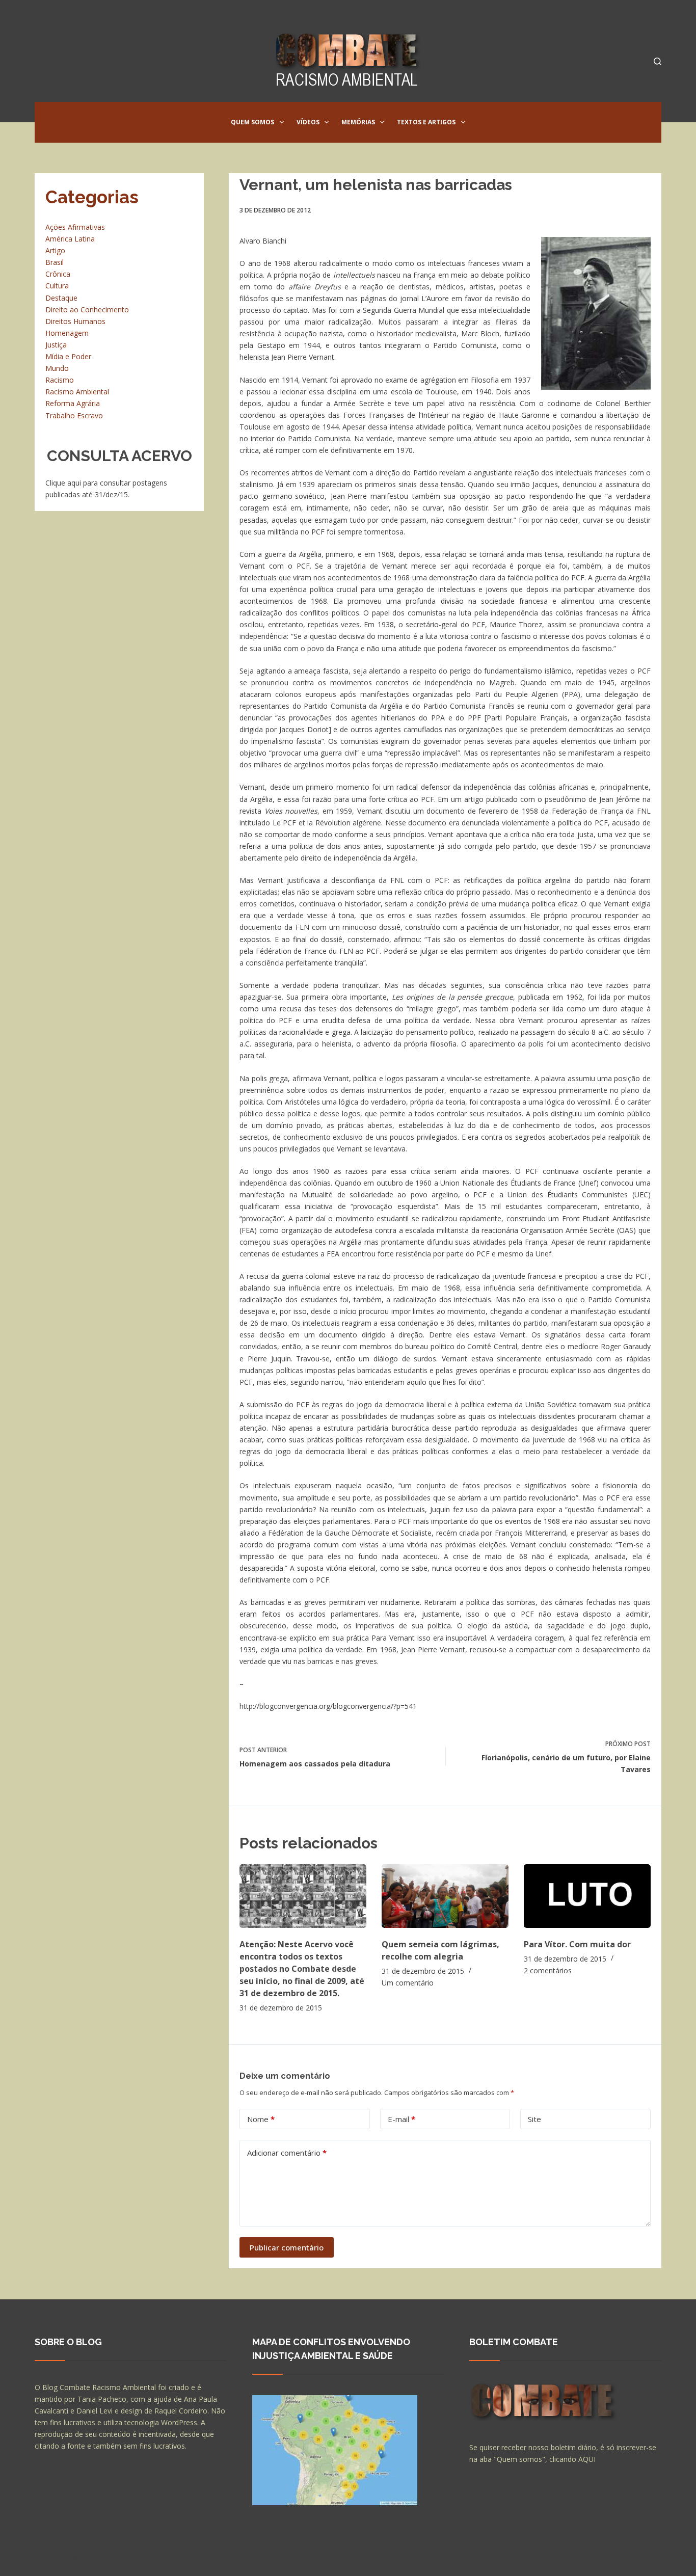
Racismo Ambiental (77, 392)
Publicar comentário (287, 2247)
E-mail (401, 2119)
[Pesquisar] (658, 61)
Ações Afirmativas (75, 227)
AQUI (587, 2459)
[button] (282, 122)
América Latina (70, 239)
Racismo (60, 380)
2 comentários (548, 1970)
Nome (261, 2119)
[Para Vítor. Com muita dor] (587, 1896)
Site (534, 2119)
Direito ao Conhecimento (87, 310)
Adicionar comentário (287, 2153)
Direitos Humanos (75, 321)
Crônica (58, 274)
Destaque (61, 298)
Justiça (56, 345)
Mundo (57, 368)
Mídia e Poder (68, 356)
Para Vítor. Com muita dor (577, 1944)
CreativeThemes (214, 2558)
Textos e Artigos (426, 122)
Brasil (55, 262)
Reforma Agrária (73, 403)
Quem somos (252, 122)
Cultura (57, 286)
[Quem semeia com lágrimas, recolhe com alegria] (445, 1896)
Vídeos (308, 122)
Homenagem (67, 333)
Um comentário (408, 1983)
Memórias (358, 122)
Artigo (55, 250)
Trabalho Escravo (74, 415)
